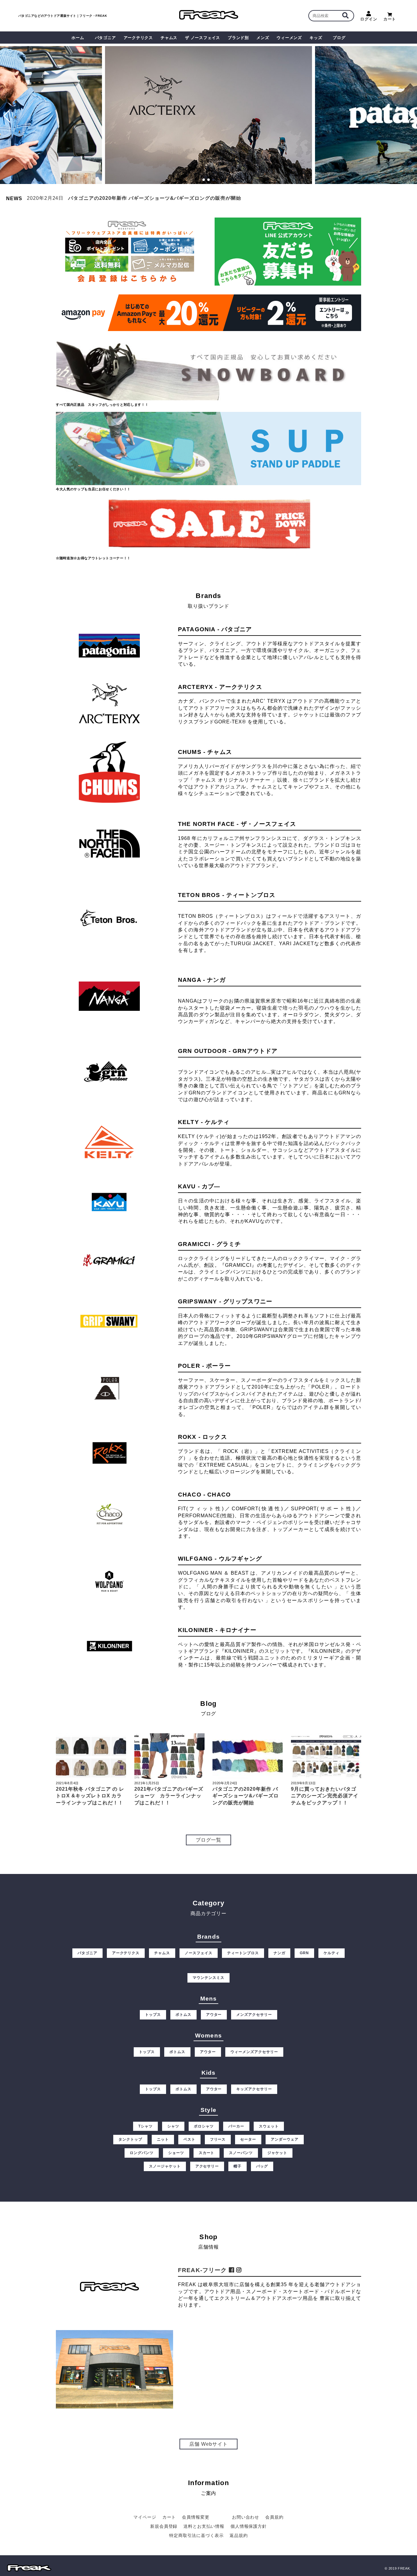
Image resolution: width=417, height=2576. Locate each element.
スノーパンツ (241, 2153)
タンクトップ (130, 2139)
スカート (207, 2153)
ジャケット (277, 2153)
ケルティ (332, 1953)
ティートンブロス (243, 1953)
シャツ (173, 2126)
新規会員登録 (164, 2526)
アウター (214, 2015)
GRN (304, 1953)
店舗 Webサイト (209, 2444)
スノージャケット (165, 2166)
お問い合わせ (246, 2517)
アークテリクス (126, 1953)
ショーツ (176, 2153)
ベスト (189, 2139)
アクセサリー (207, 2166)
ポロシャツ (204, 2126)
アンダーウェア (285, 2139)
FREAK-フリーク (203, 2270)
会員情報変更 (196, 2517)
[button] (7, 116)
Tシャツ (145, 2126)
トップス (153, 2015)
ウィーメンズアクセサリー (254, 2052)
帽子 (238, 2166)
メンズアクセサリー (254, 2015)
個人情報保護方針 (249, 2526)
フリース (218, 2139)
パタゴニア (87, 1953)
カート (390, 19)
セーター (248, 2139)
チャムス (162, 1953)
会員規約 (274, 2517)
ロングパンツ (142, 2153)
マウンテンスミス (209, 1978)
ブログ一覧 (209, 1840)
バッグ (262, 2166)
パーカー (236, 2126)
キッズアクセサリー (254, 2089)
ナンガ (279, 1953)
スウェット (269, 2126)
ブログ (339, 38)
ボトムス (183, 2015)
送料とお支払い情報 (204, 2526)
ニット (163, 2139)
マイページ (145, 2517)
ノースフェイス (199, 1953)
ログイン (369, 19)
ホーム (78, 38)
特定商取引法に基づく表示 (196, 2535)
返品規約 (239, 2535)
